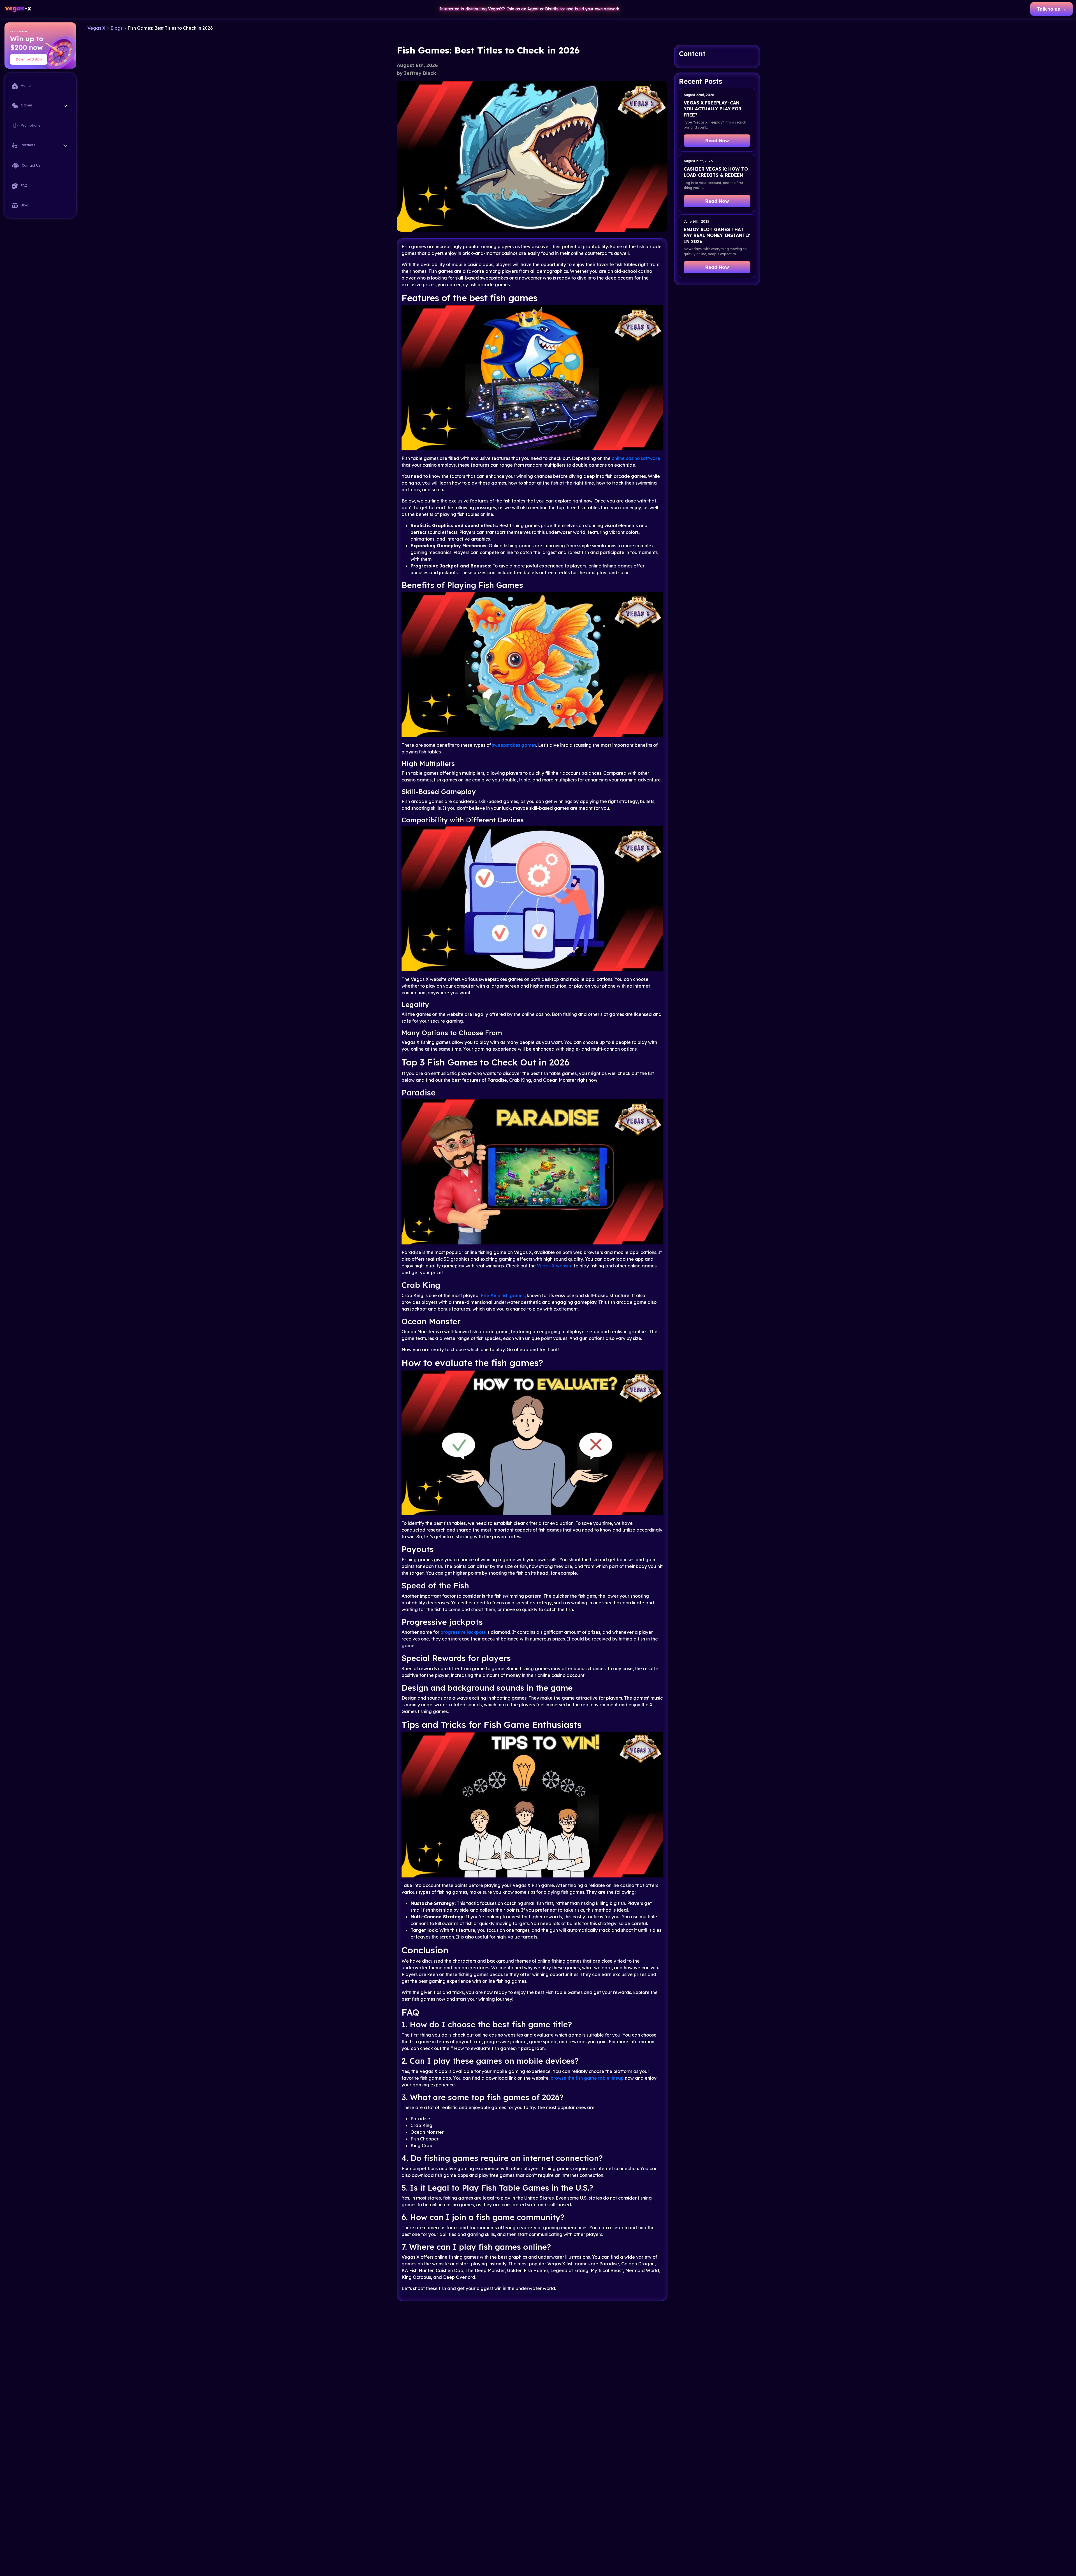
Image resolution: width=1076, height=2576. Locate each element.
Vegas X (96, 28)
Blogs (116, 28)
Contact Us (31, 165)
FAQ (24, 186)
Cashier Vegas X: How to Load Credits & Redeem (716, 172)
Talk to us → (1051, 9)
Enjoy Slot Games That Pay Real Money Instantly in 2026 (717, 235)
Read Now (717, 141)
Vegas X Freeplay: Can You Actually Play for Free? (713, 109)
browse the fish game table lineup (587, 2078)
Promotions (30, 125)
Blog (24, 205)
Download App (29, 59)
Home (25, 86)
